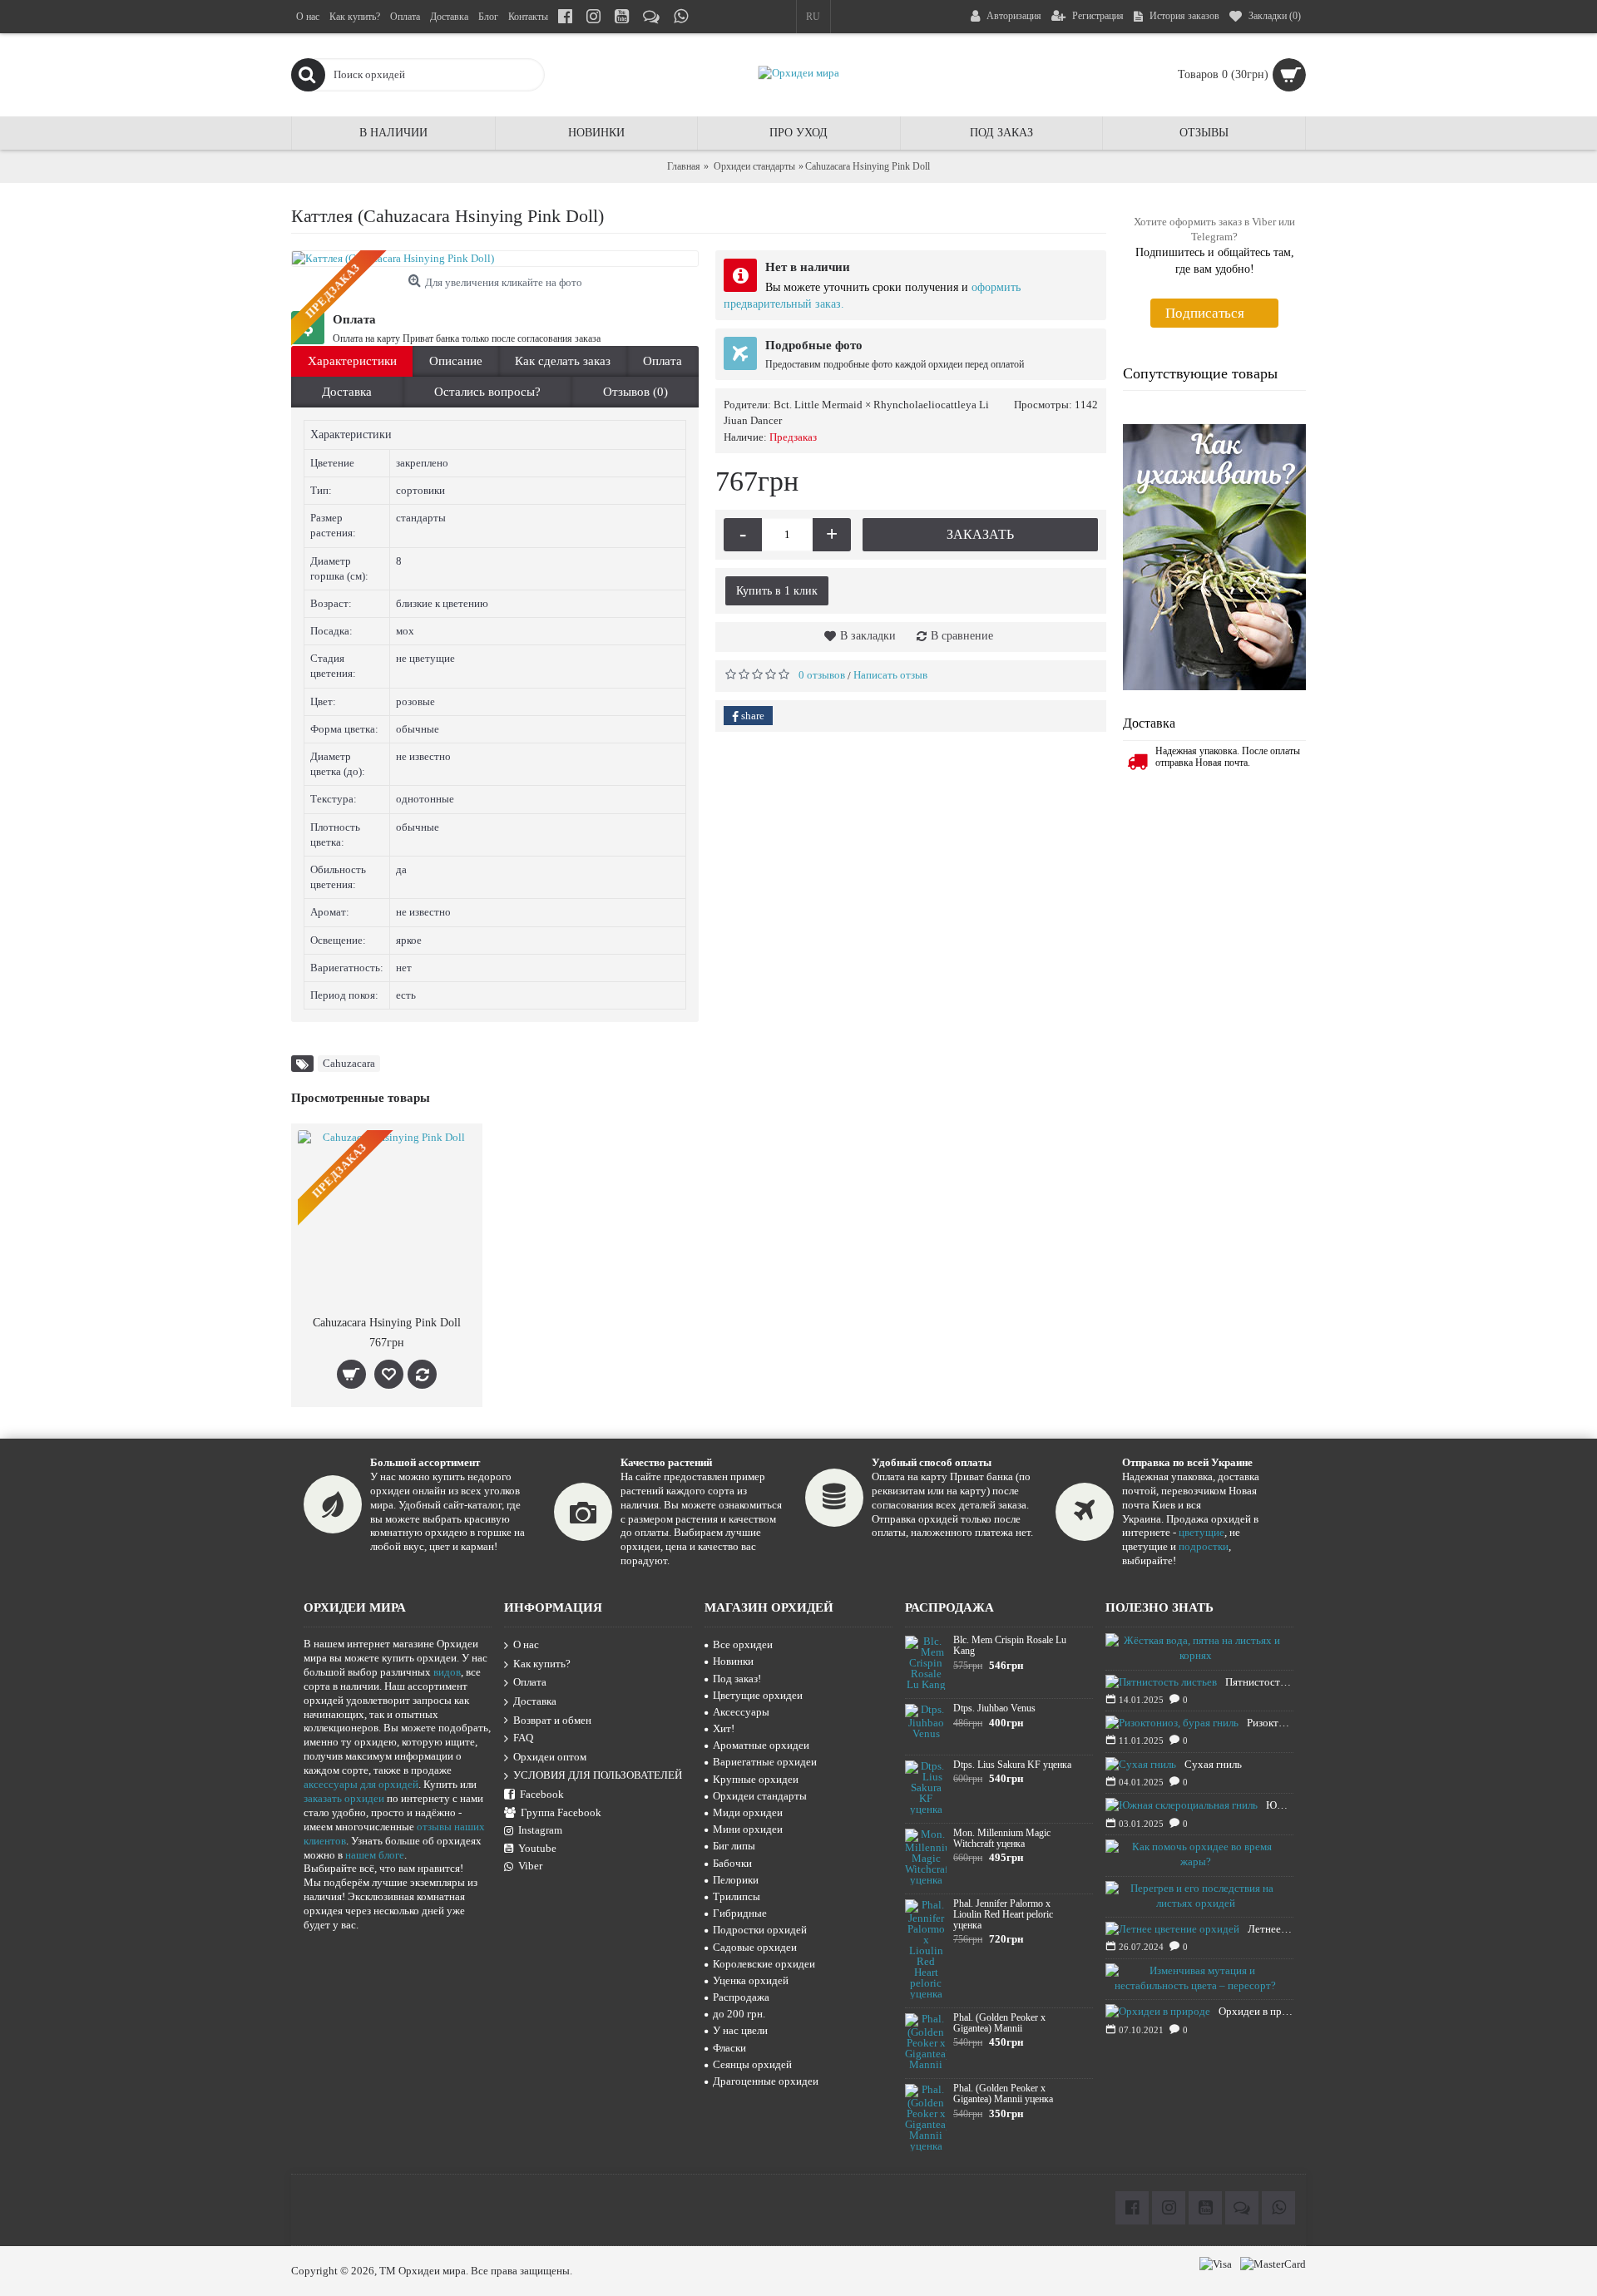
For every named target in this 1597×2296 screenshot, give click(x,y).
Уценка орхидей (751, 1980)
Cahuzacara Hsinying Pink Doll (387, 1323)
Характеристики (352, 361)
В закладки (868, 636)
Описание (456, 361)
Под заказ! (737, 1679)
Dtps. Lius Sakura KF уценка (1012, 1765)
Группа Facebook (561, 1812)
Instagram (540, 1830)
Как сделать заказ (563, 361)
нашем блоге (375, 1855)
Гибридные (740, 1913)
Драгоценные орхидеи (766, 2081)
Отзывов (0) (635, 392)
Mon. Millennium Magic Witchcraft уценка (1002, 1839)
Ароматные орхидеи (761, 1745)
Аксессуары (741, 1712)
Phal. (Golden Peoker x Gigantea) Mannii (999, 2023)
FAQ (523, 1738)
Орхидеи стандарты (754, 166)
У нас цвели (740, 2030)
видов (447, 1672)
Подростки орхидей (760, 1930)
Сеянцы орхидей (752, 2064)
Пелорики (736, 1880)
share (752, 716)
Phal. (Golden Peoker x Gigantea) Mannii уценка (1003, 2094)
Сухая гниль (1213, 1764)
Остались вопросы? (487, 392)
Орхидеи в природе (1256, 2011)
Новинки (733, 1661)
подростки (1204, 1546)
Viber (530, 1866)
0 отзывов (822, 675)
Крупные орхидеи (756, 1779)
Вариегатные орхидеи (765, 1762)
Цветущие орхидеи (758, 1695)
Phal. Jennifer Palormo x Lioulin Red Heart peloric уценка (1003, 1915)
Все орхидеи (743, 1644)
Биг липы (734, 1846)
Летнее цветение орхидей (1271, 1929)
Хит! (724, 1728)
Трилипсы (737, 1896)
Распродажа (741, 1997)
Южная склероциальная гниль (1280, 1805)
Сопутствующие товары (1200, 373)
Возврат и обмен (552, 1720)
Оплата (663, 361)
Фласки (729, 2048)
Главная (684, 166)
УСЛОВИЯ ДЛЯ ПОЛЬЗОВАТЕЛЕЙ (598, 1776)
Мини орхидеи (748, 1829)
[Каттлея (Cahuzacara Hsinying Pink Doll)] (495, 259)
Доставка (347, 392)
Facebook (542, 1794)
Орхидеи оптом (550, 1757)
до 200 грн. (739, 2014)
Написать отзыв (890, 675)
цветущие (1201, 1532)
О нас (526, 1644)
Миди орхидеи (748, 1812)
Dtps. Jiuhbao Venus (994, 1708)
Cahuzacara (349, 1063)
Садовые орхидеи (755, 1947)
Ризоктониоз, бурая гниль (1270, 1723)
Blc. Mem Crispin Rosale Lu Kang (1010, 1646)
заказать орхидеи (344, 1798)
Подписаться (1205, 313)
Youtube (537, 1848)
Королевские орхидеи (764, 1964)
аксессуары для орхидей (361, 1784)
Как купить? (542, 1664)
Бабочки (732, 1863)
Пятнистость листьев (1259, 1682)
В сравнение (962, 636)
